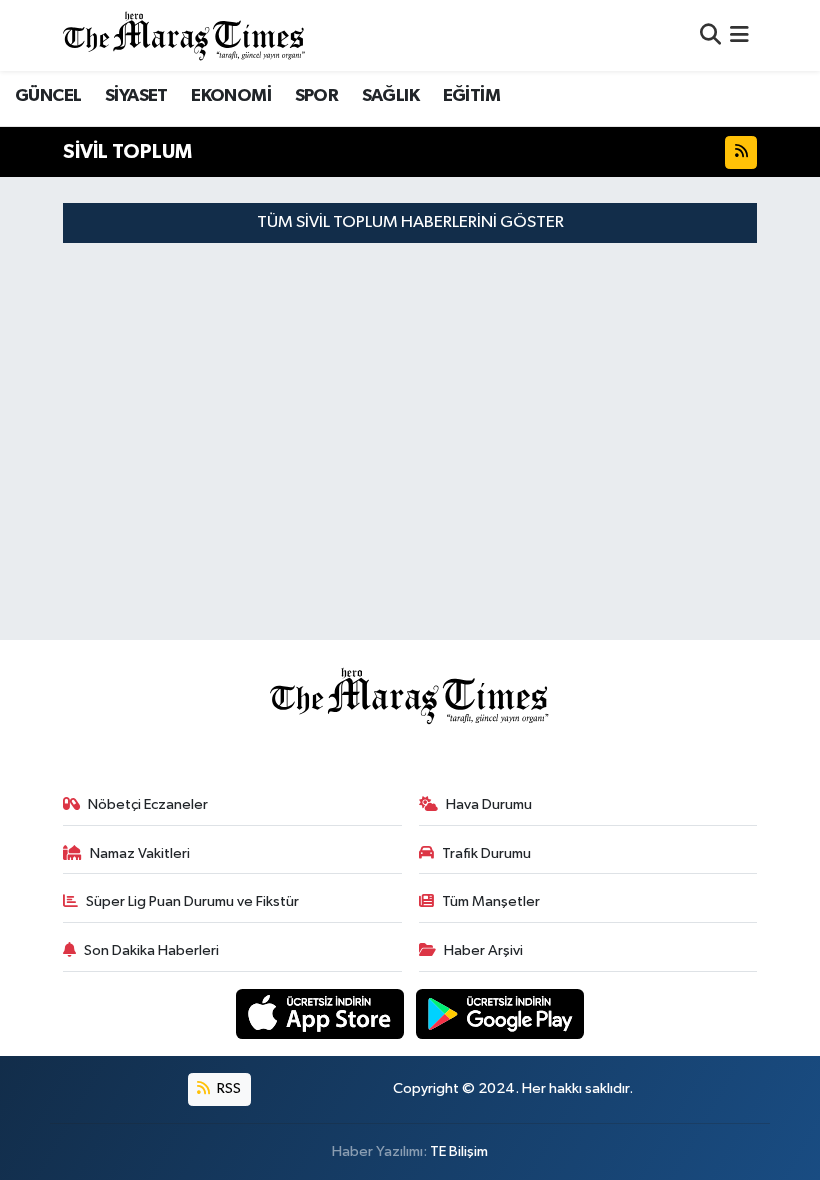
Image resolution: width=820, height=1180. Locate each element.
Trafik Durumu (486, 853)
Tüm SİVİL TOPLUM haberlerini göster (410, 222)
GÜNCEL (48, 96)
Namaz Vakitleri (140, 853)
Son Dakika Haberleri (151, 950)
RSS (227, 1088)
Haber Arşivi (483, 950)
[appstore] (322, 1013)
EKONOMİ (231, 96)
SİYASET (136, 96)
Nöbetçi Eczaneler (148, 804)
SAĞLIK (390, 96)
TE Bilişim (459, 1151)
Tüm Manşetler (491, 901)
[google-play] (500, 1013)
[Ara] (710, 35)
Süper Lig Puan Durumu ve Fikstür (192, 901)
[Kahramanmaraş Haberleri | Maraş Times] (185, 35)
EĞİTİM (471, 96)
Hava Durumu (489, 804)
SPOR (317, 96)
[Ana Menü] (739, 35)
